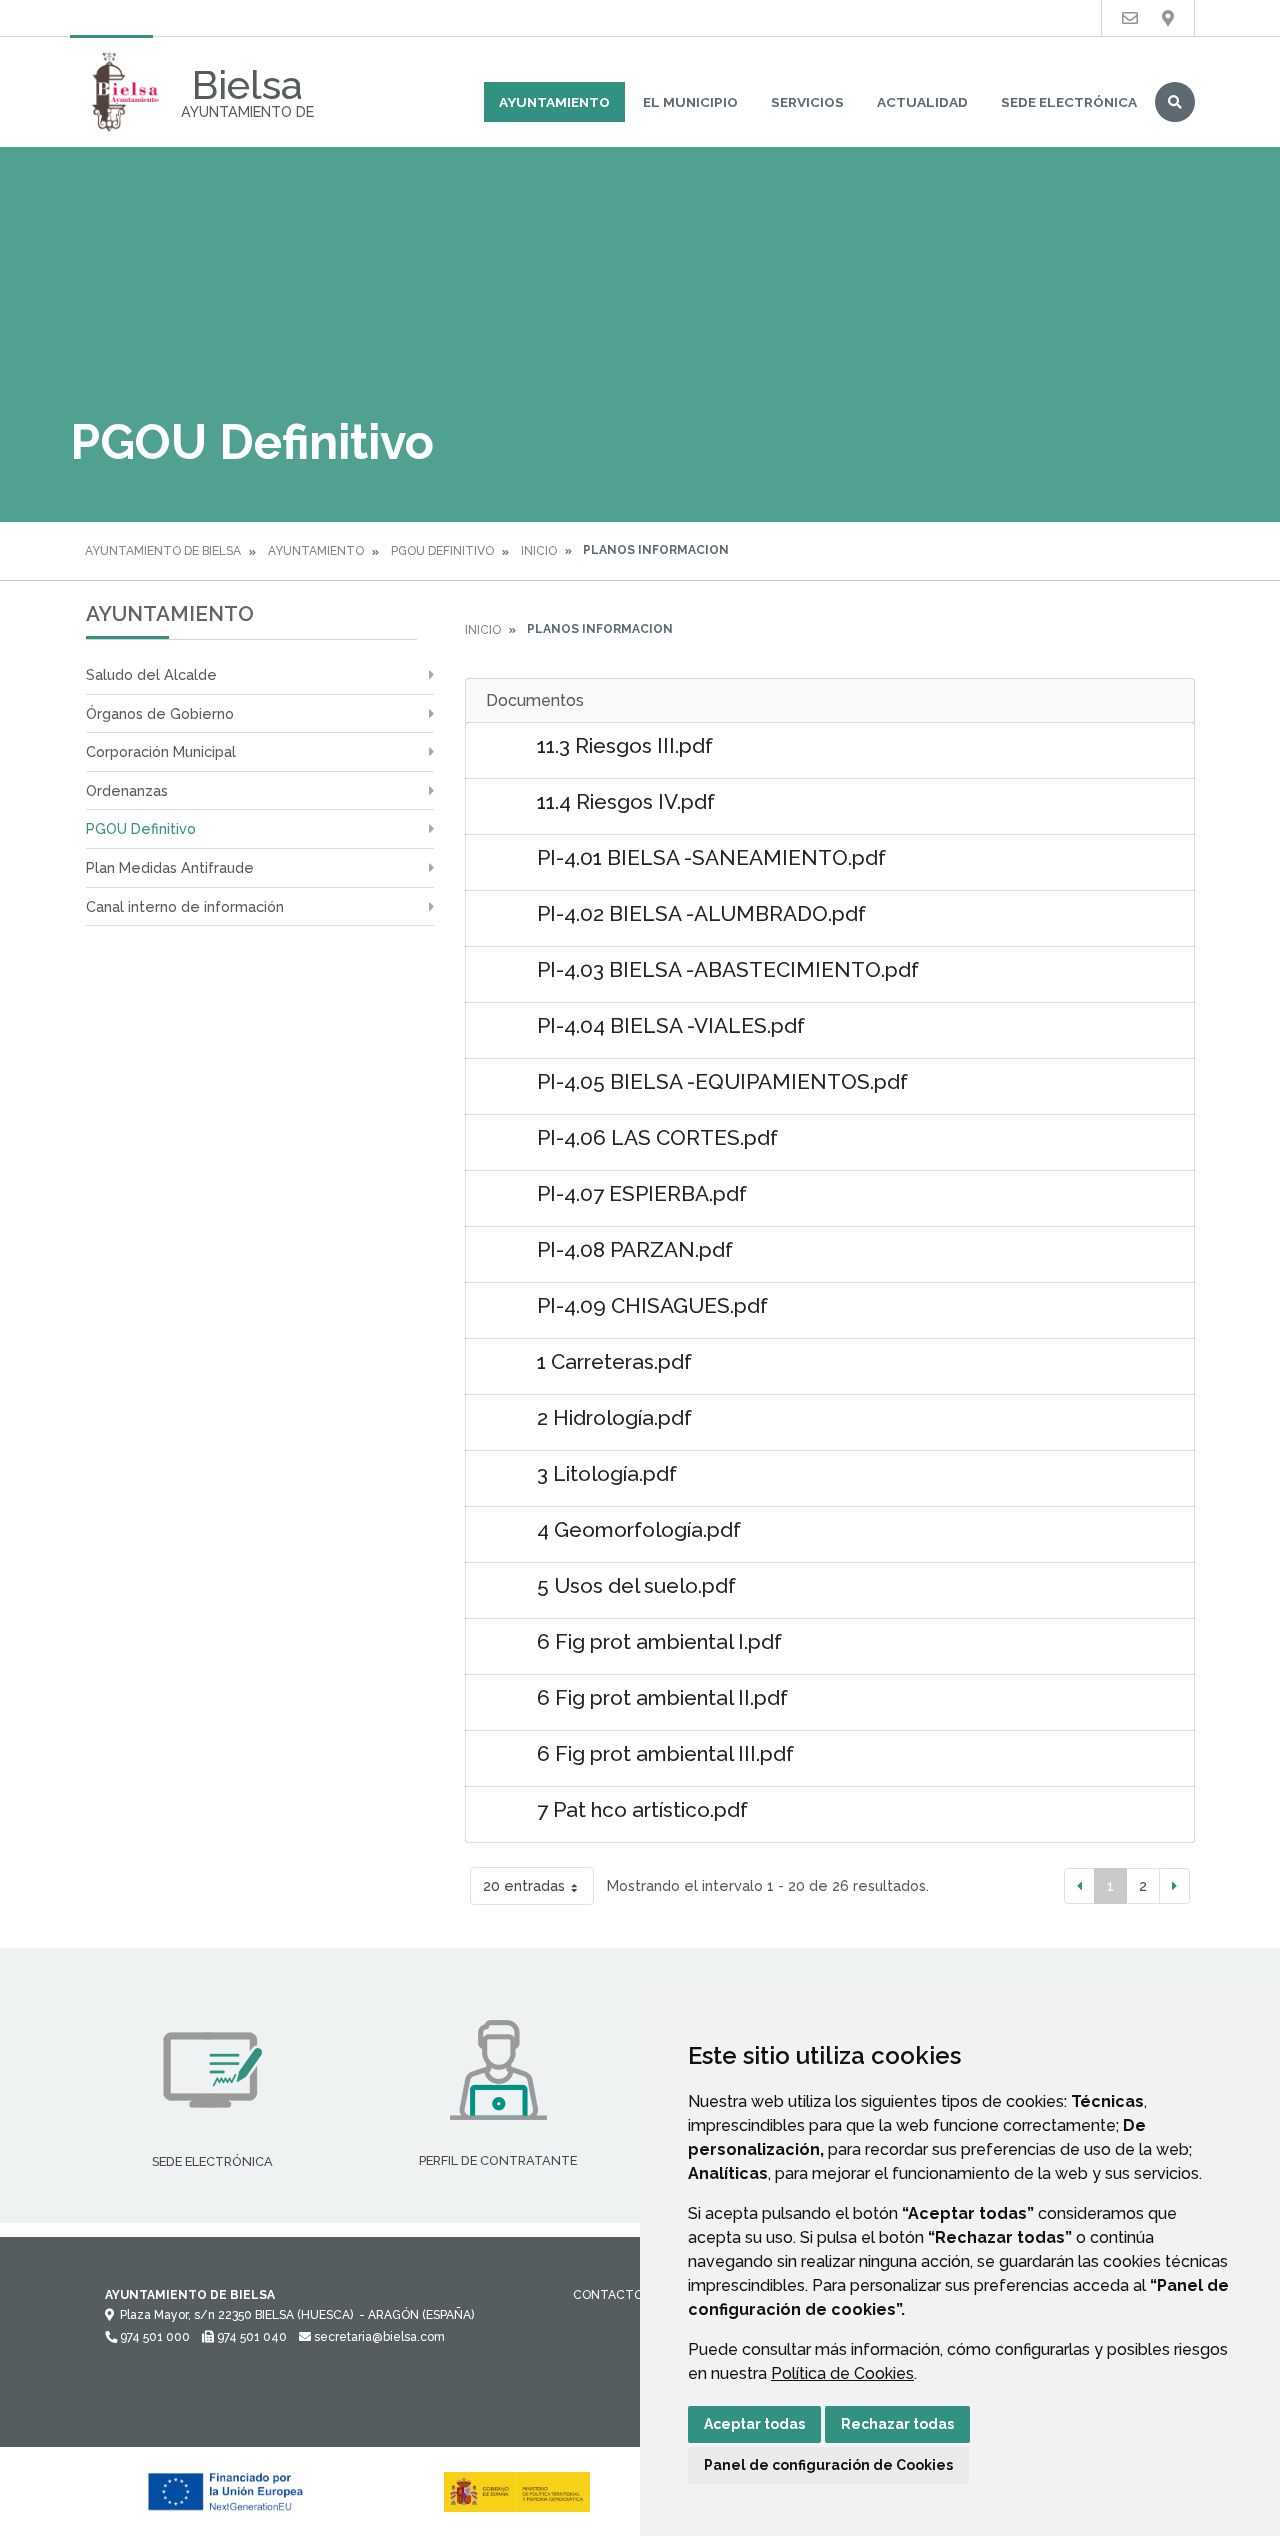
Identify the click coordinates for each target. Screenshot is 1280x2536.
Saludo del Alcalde (151, 674)
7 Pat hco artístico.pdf (642, 1809)
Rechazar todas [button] (897, 2424)
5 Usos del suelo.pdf (636, 1585)
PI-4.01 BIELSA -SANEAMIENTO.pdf (711, 857)
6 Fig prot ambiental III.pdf (665, 1753)
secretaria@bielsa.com (378, 2337)
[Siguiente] (1174, 1886)
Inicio (539, 551)
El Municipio (690, 102)
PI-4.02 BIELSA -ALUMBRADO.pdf (701, 913)
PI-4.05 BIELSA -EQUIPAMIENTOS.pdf (722, 1081)
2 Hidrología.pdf (614, 1417)
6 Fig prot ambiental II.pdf (662, 1697)
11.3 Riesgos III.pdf (625, 745)
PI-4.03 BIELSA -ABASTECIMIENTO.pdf (728, 969)
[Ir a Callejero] (1168, 18)
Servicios (807, 102)
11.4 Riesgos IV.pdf (626, 801)
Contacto (608, 2295)
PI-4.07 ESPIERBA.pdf (642, 1193)
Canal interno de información (185, 906)
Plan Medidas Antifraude (170, 867)
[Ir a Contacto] (1130, 18)
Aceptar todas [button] (754, 2424)
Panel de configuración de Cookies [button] (828, 2465)
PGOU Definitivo (442, 551)
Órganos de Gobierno (160, 713)
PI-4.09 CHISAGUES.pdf (652, 1305)
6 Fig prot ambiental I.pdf (659, 1641)
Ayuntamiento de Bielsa (163, 551)
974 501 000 (153, 2337)
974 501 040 (250, 2337)
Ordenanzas (127, 790)
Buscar (1175, 102)
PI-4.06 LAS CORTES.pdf (657, 1137)
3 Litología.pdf (607, 1473)
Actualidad (922, 102)
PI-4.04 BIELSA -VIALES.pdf (671, 1025)
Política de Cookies (842, 2373)
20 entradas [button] (524, 1885)
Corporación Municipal (161, 751)
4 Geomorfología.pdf (639, 1529)
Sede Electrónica (1069, 102)
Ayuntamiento (554, 102)
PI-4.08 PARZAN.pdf (635, 1249)
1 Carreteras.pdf (614, 1361)
